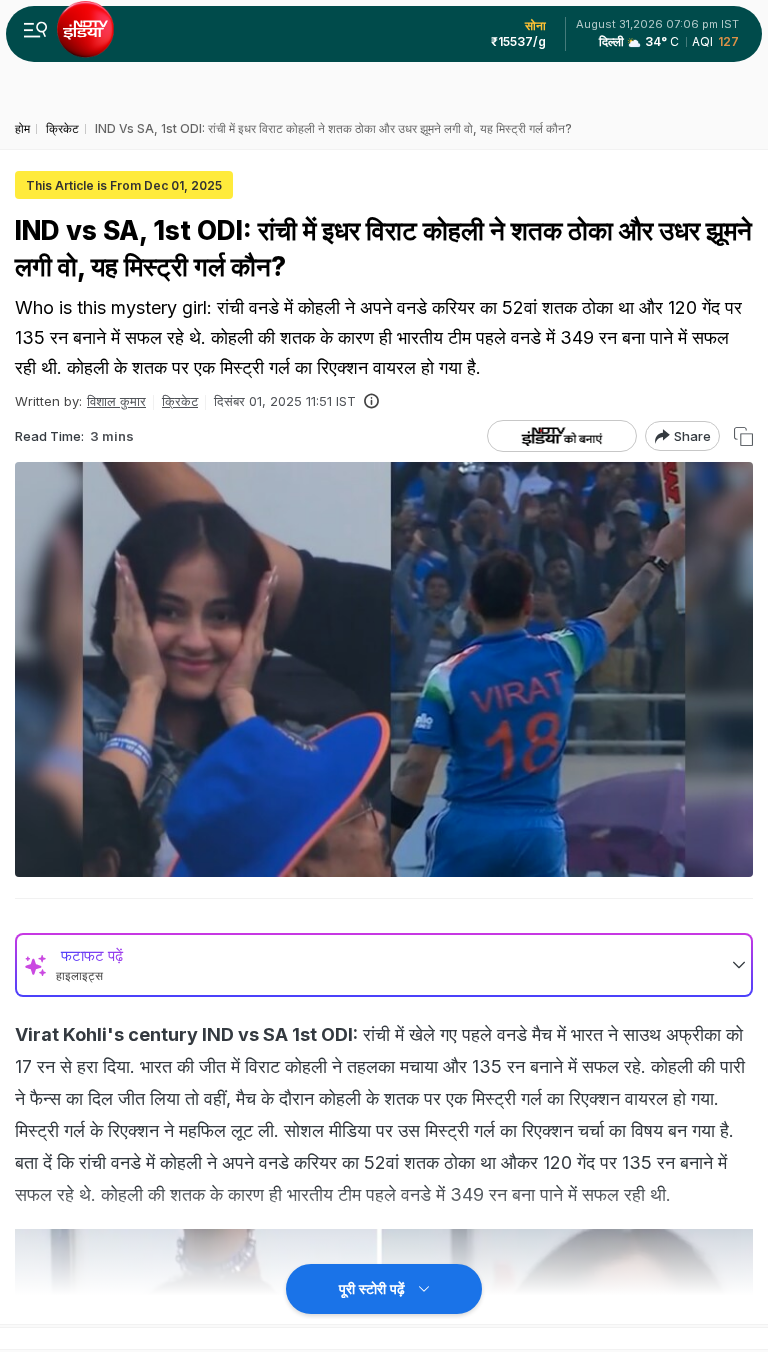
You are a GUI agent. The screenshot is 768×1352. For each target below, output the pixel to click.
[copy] (743, 436)
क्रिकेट (180, 401)
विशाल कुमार (116, 401)
